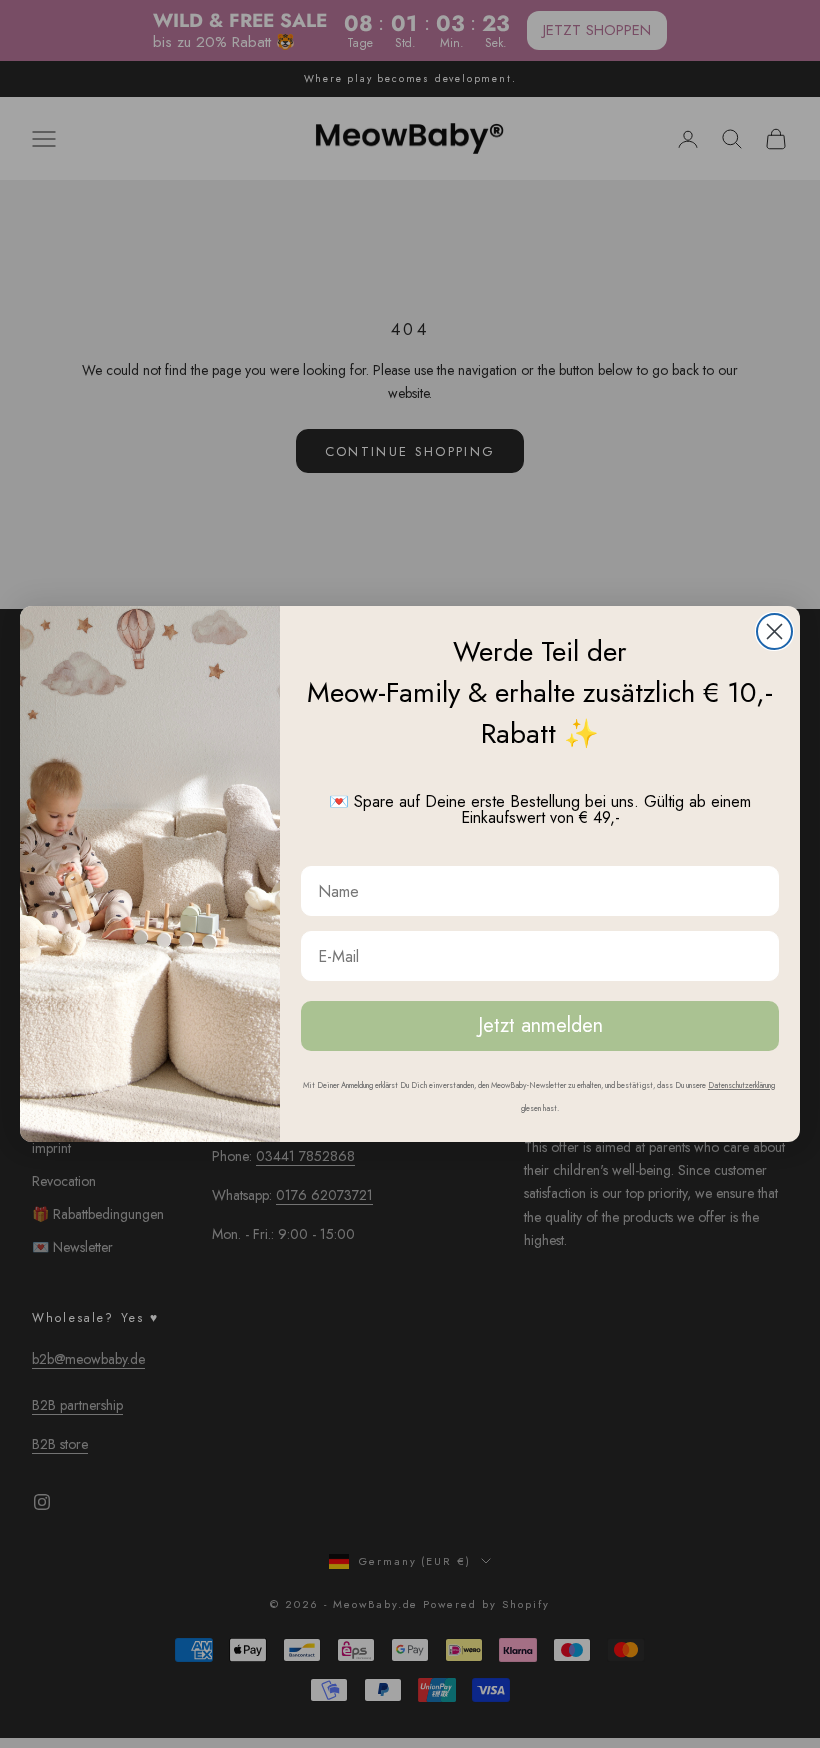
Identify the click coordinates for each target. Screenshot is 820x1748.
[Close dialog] (774, 631)
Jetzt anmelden (540, 1025)
